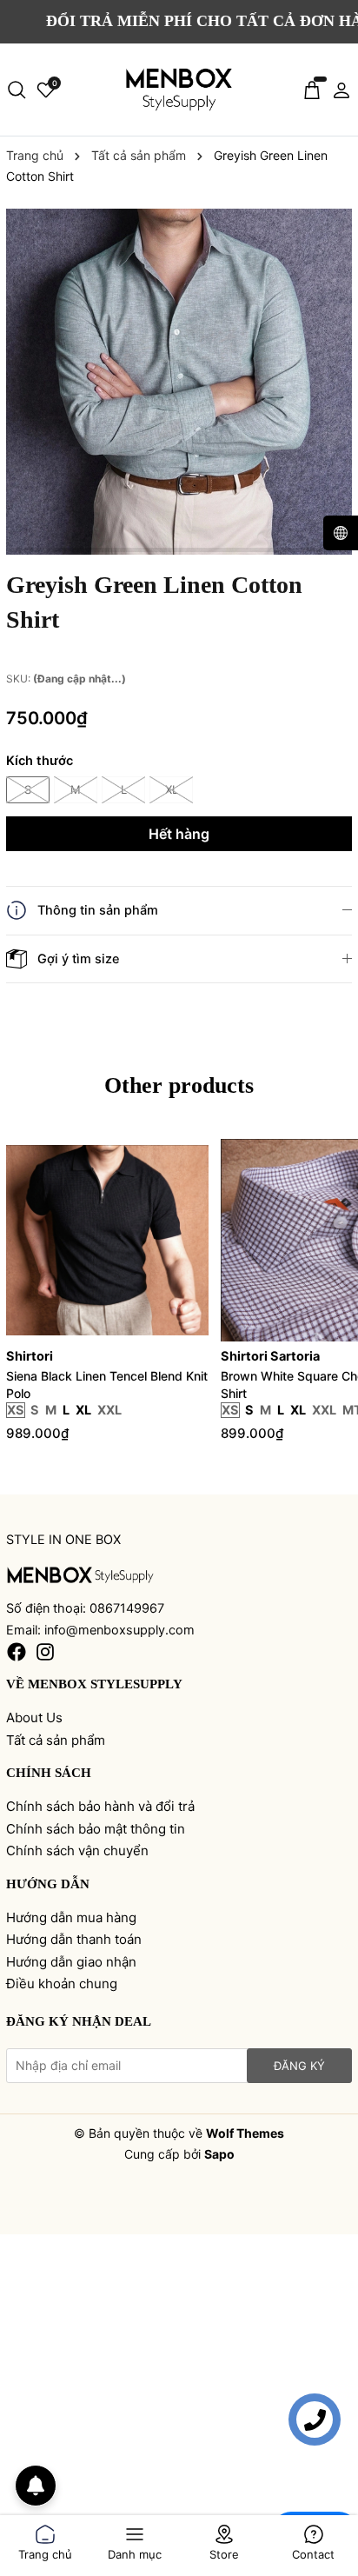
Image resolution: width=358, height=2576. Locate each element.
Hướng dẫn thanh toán (74, 1939)
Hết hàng (179, 834)
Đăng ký (299, 2066)
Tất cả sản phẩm (56, 1740)
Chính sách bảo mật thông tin (96, 1829)
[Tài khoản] (341, 90)
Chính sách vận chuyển (77, 1850)
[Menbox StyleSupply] (80, 1574)
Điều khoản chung (62, 1984)
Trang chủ (45, 2551)
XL (172, 789)
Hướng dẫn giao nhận (71, 1962)
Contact (313, 2551)
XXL (109, 1410)
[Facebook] (17, 1651)
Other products (179, 1085)
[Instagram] (45, 1651)
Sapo (219, 2154)
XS (16, 1410)
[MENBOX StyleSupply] (179, 90)
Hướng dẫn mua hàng (71, 1917)
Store (224, 2551)
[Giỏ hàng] (312, 90)
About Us (34, 1717)
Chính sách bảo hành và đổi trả (100, 1806)
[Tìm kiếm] (17, 90)
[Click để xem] (179, 381)
